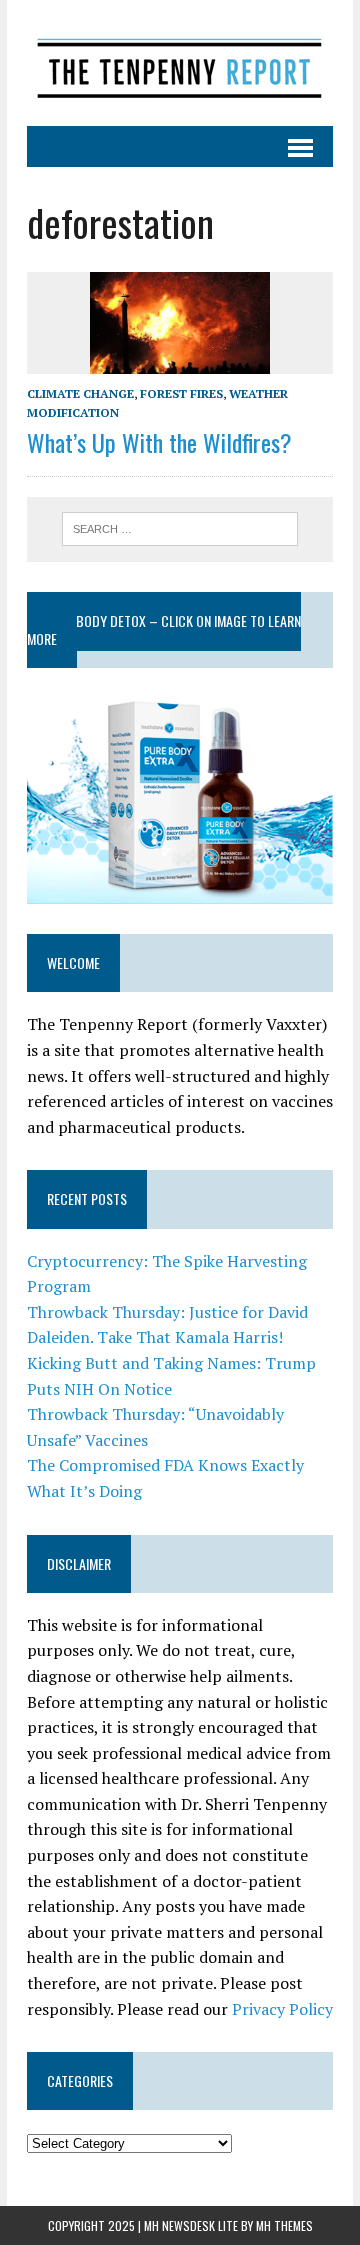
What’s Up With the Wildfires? (159, 442)
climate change (80, 393)
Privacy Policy (282, 2009)
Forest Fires (181, 393)
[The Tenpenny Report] (180, 63)
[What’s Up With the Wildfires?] (180, 360)
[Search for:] (180, 527)
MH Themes (284, 2225)
